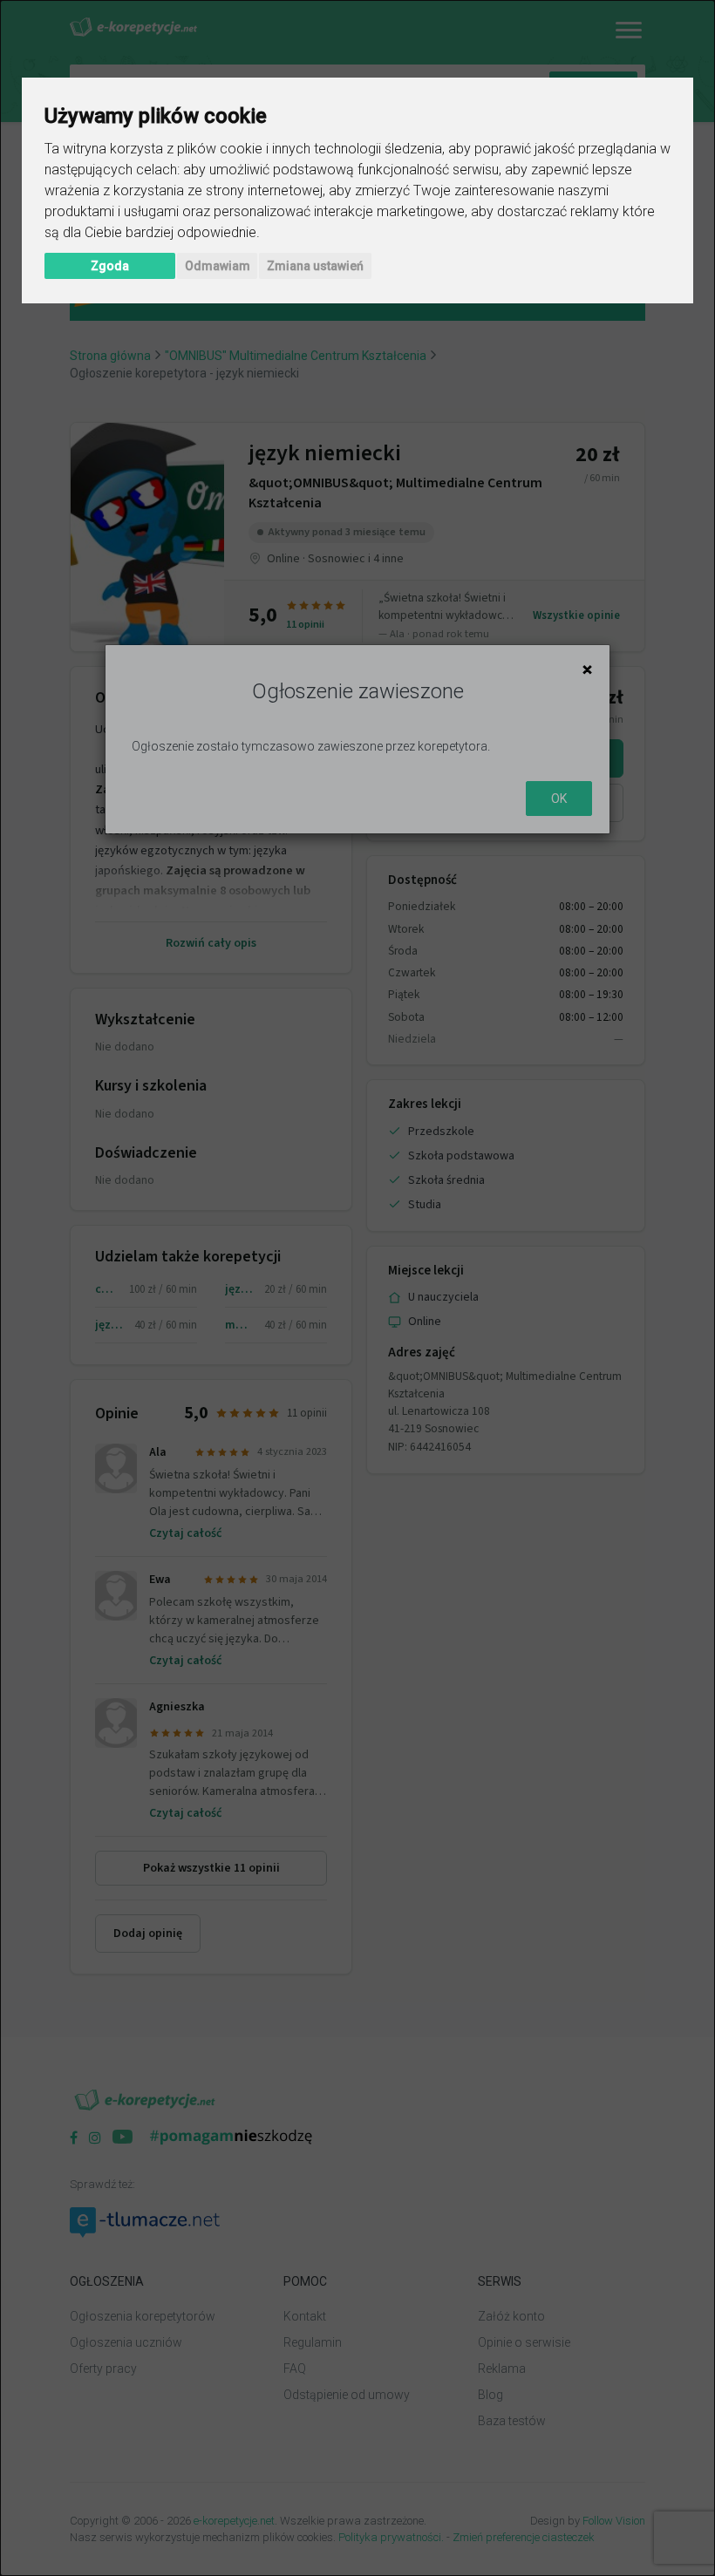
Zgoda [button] (110, 266)
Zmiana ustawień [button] (315, 266)
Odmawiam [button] (218, 266)
